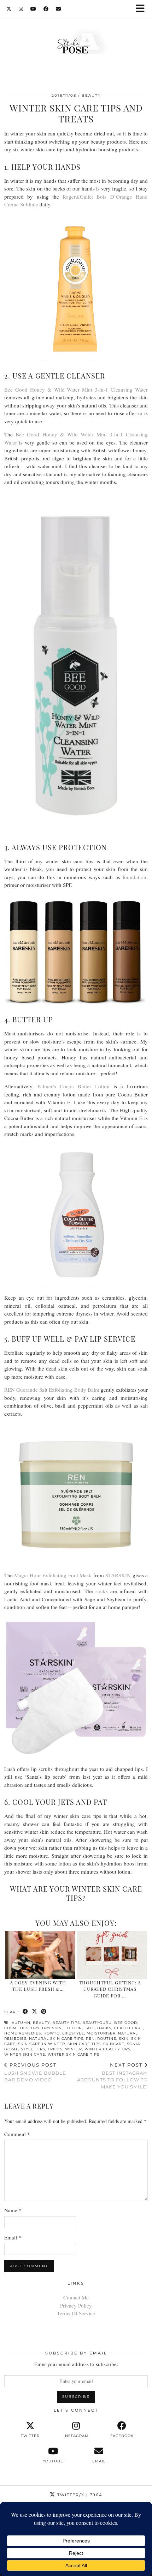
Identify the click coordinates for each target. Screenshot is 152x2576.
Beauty (91, 95)
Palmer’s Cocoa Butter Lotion (74, 1086)
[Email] (59, 9)
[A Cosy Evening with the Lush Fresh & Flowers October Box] (40, 1955)
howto (52, 2033)
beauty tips (66, 2023)
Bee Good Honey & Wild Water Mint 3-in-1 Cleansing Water (76, 389)
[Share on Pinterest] (44, 2012)
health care (128, 2028)
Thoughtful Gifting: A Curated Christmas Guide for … (110, 1989)
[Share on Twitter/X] (35, 2012)
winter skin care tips (74, 2054)
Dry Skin (52, 2028)
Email (13, 2237)
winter (74, 2049)
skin (124, 2039)
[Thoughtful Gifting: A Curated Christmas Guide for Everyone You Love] (112, 1955)
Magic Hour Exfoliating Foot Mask (53, 1575)
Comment (17, 2134)
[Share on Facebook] (25, 2012)
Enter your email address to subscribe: (76, 2364)
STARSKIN (118, 1575)
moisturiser (101, 2033)
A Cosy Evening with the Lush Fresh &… (38, 1986)
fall (90, 2028)
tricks (55, 2049)
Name (13, 2210)
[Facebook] (46, 9)
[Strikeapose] (76, 43)
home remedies (23, 2033)
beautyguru (97, 2023)
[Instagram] (21, 9)
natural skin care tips (56, 2039)
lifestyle (73, 2033)
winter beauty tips (107, 2049)
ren (90, 2039)
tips (41, 2049)
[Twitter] (9, 9)
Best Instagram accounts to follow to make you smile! (112, 2076)
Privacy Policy (76, 2305)
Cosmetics (16, 2028)
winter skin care (25, 2054)
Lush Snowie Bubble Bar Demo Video (35, 2072)
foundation (135, 877)
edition (73, 2028)
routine (107, 2039)
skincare (114, 2044)
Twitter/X (79, 2495)
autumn (21, 2023)
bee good (126, 2023)
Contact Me (76, 2297)
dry (35, 2028)
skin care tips (84, 2044)
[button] (142, 9)
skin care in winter (42, 2044)
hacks (104, 2028)
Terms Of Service (76, 2313)
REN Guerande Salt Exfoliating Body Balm (52, 1390)
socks (102, 1591)
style (27, 2049)
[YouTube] (33, 9)
